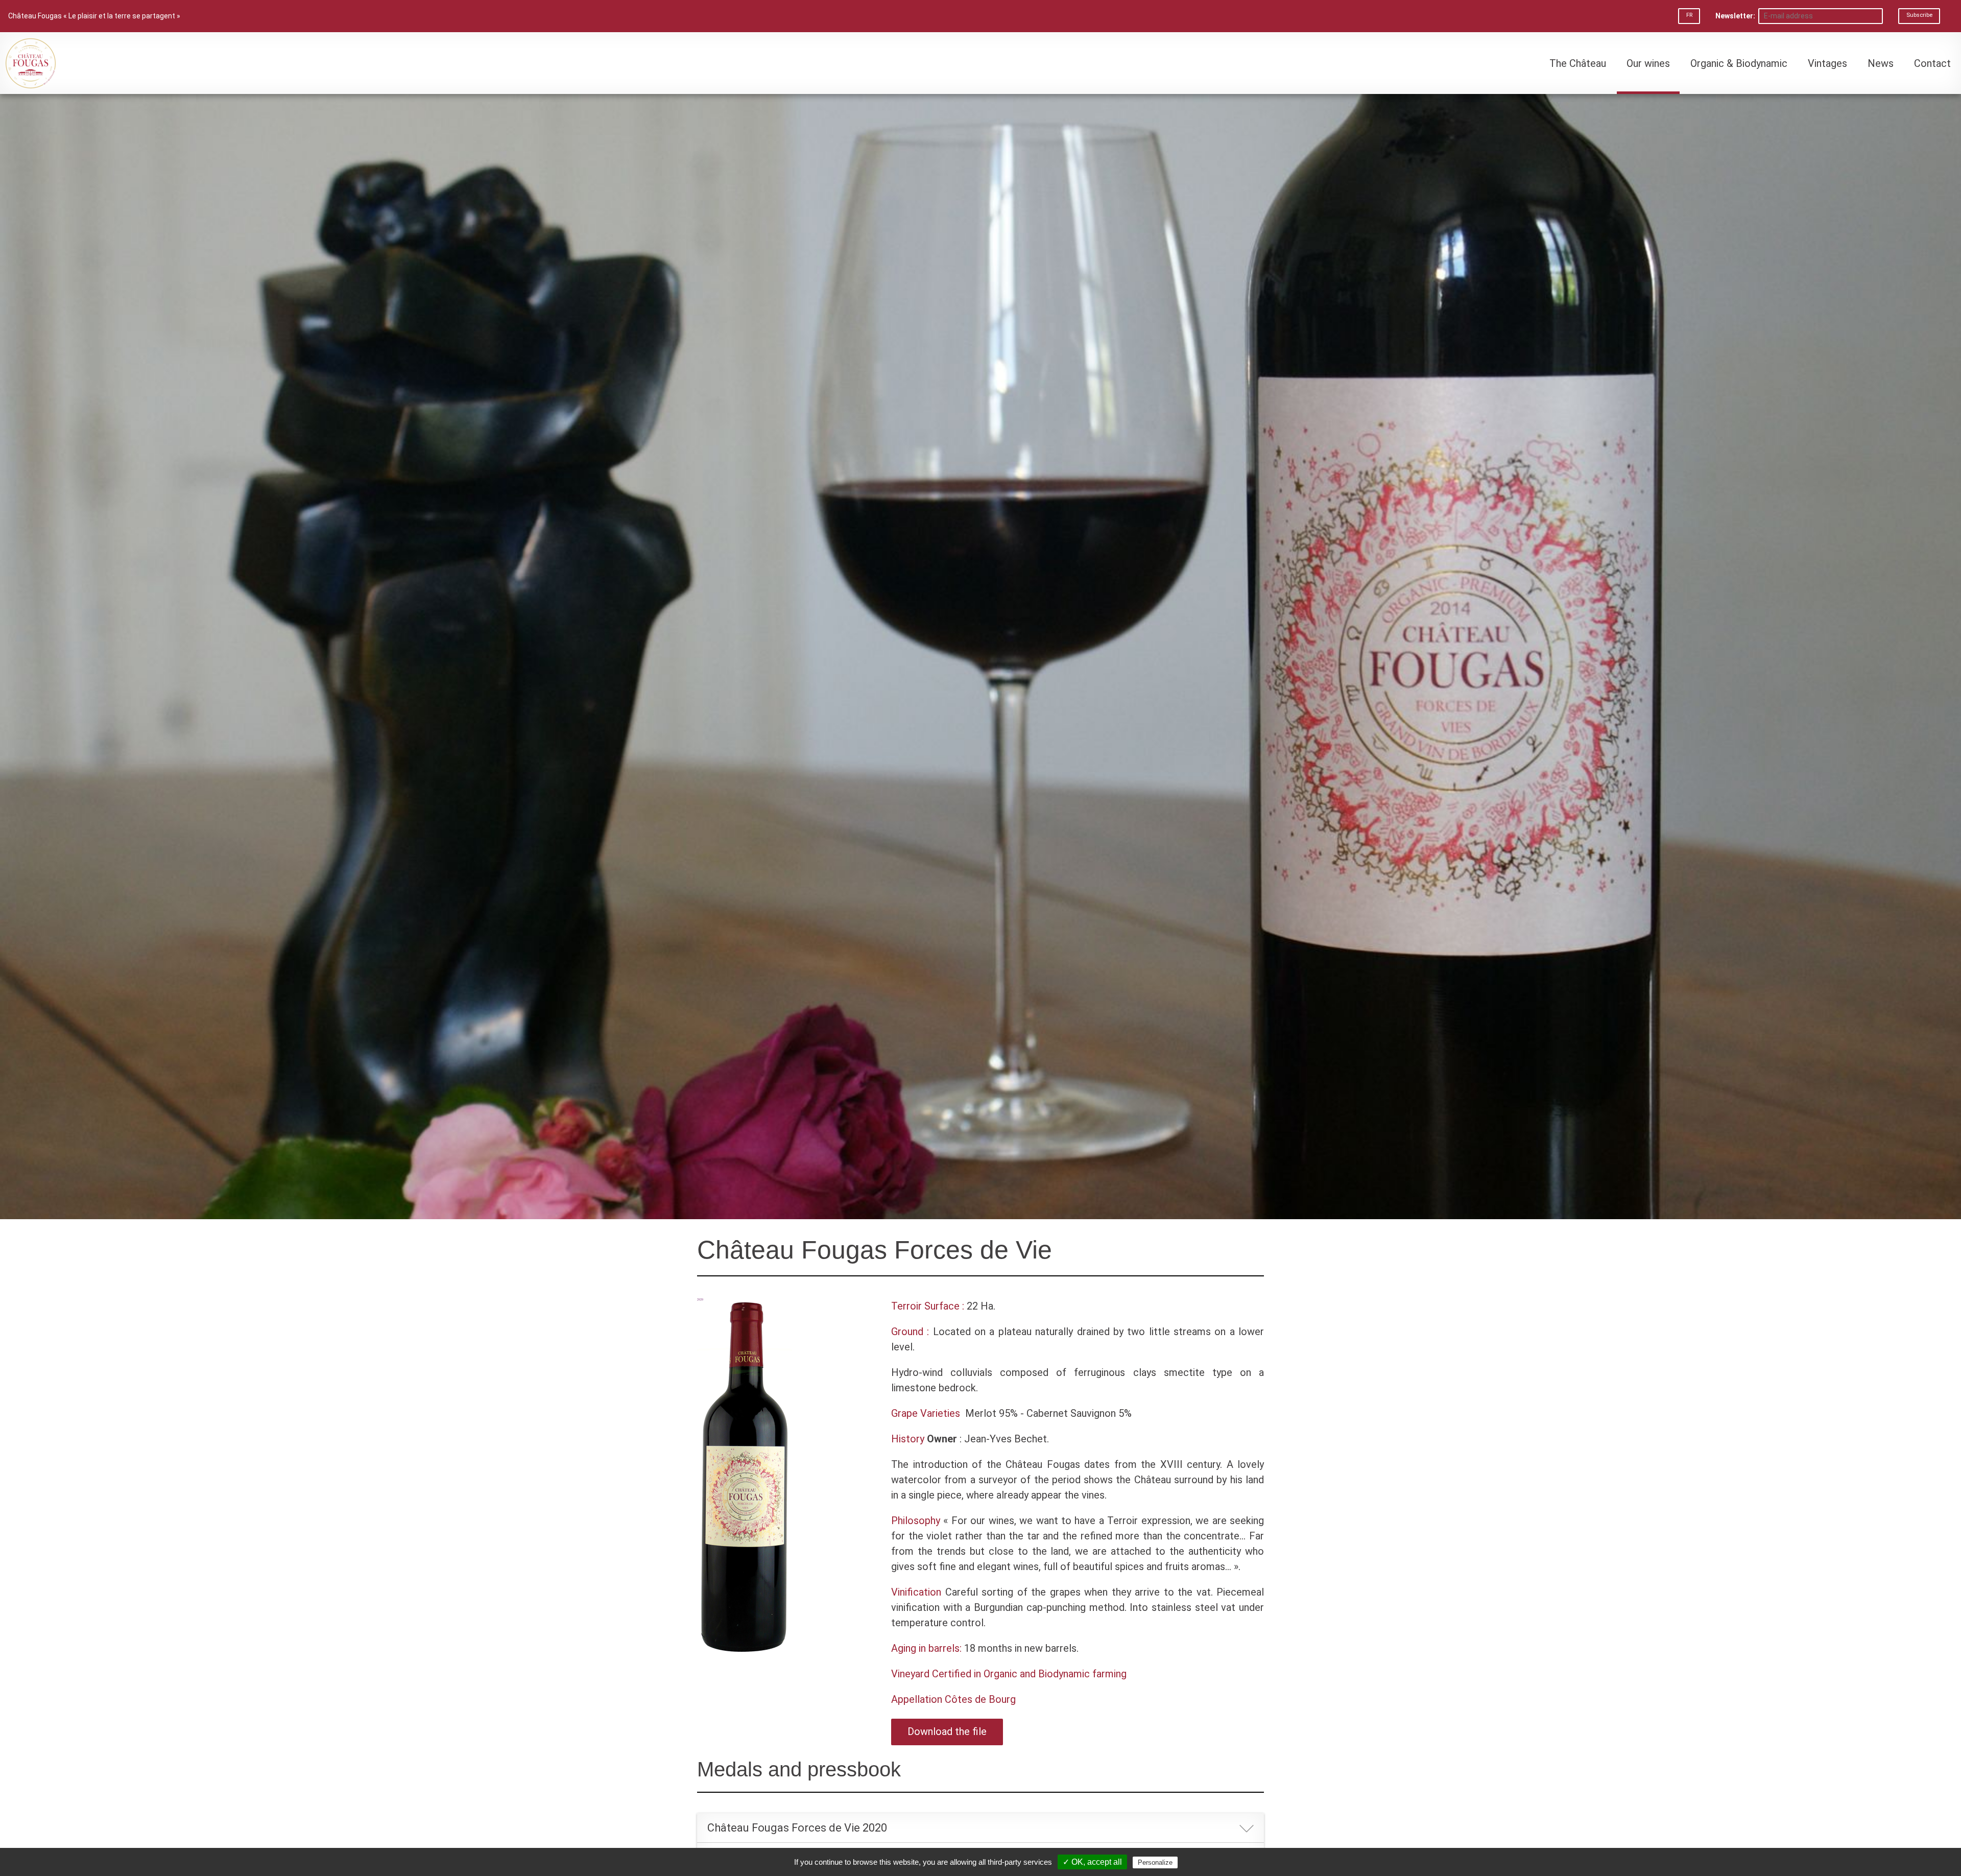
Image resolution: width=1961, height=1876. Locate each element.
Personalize (1155, 1862)
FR (1689, 15)
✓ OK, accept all (1092, 1862)
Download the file (947, 1731)
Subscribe (1919, 15)
